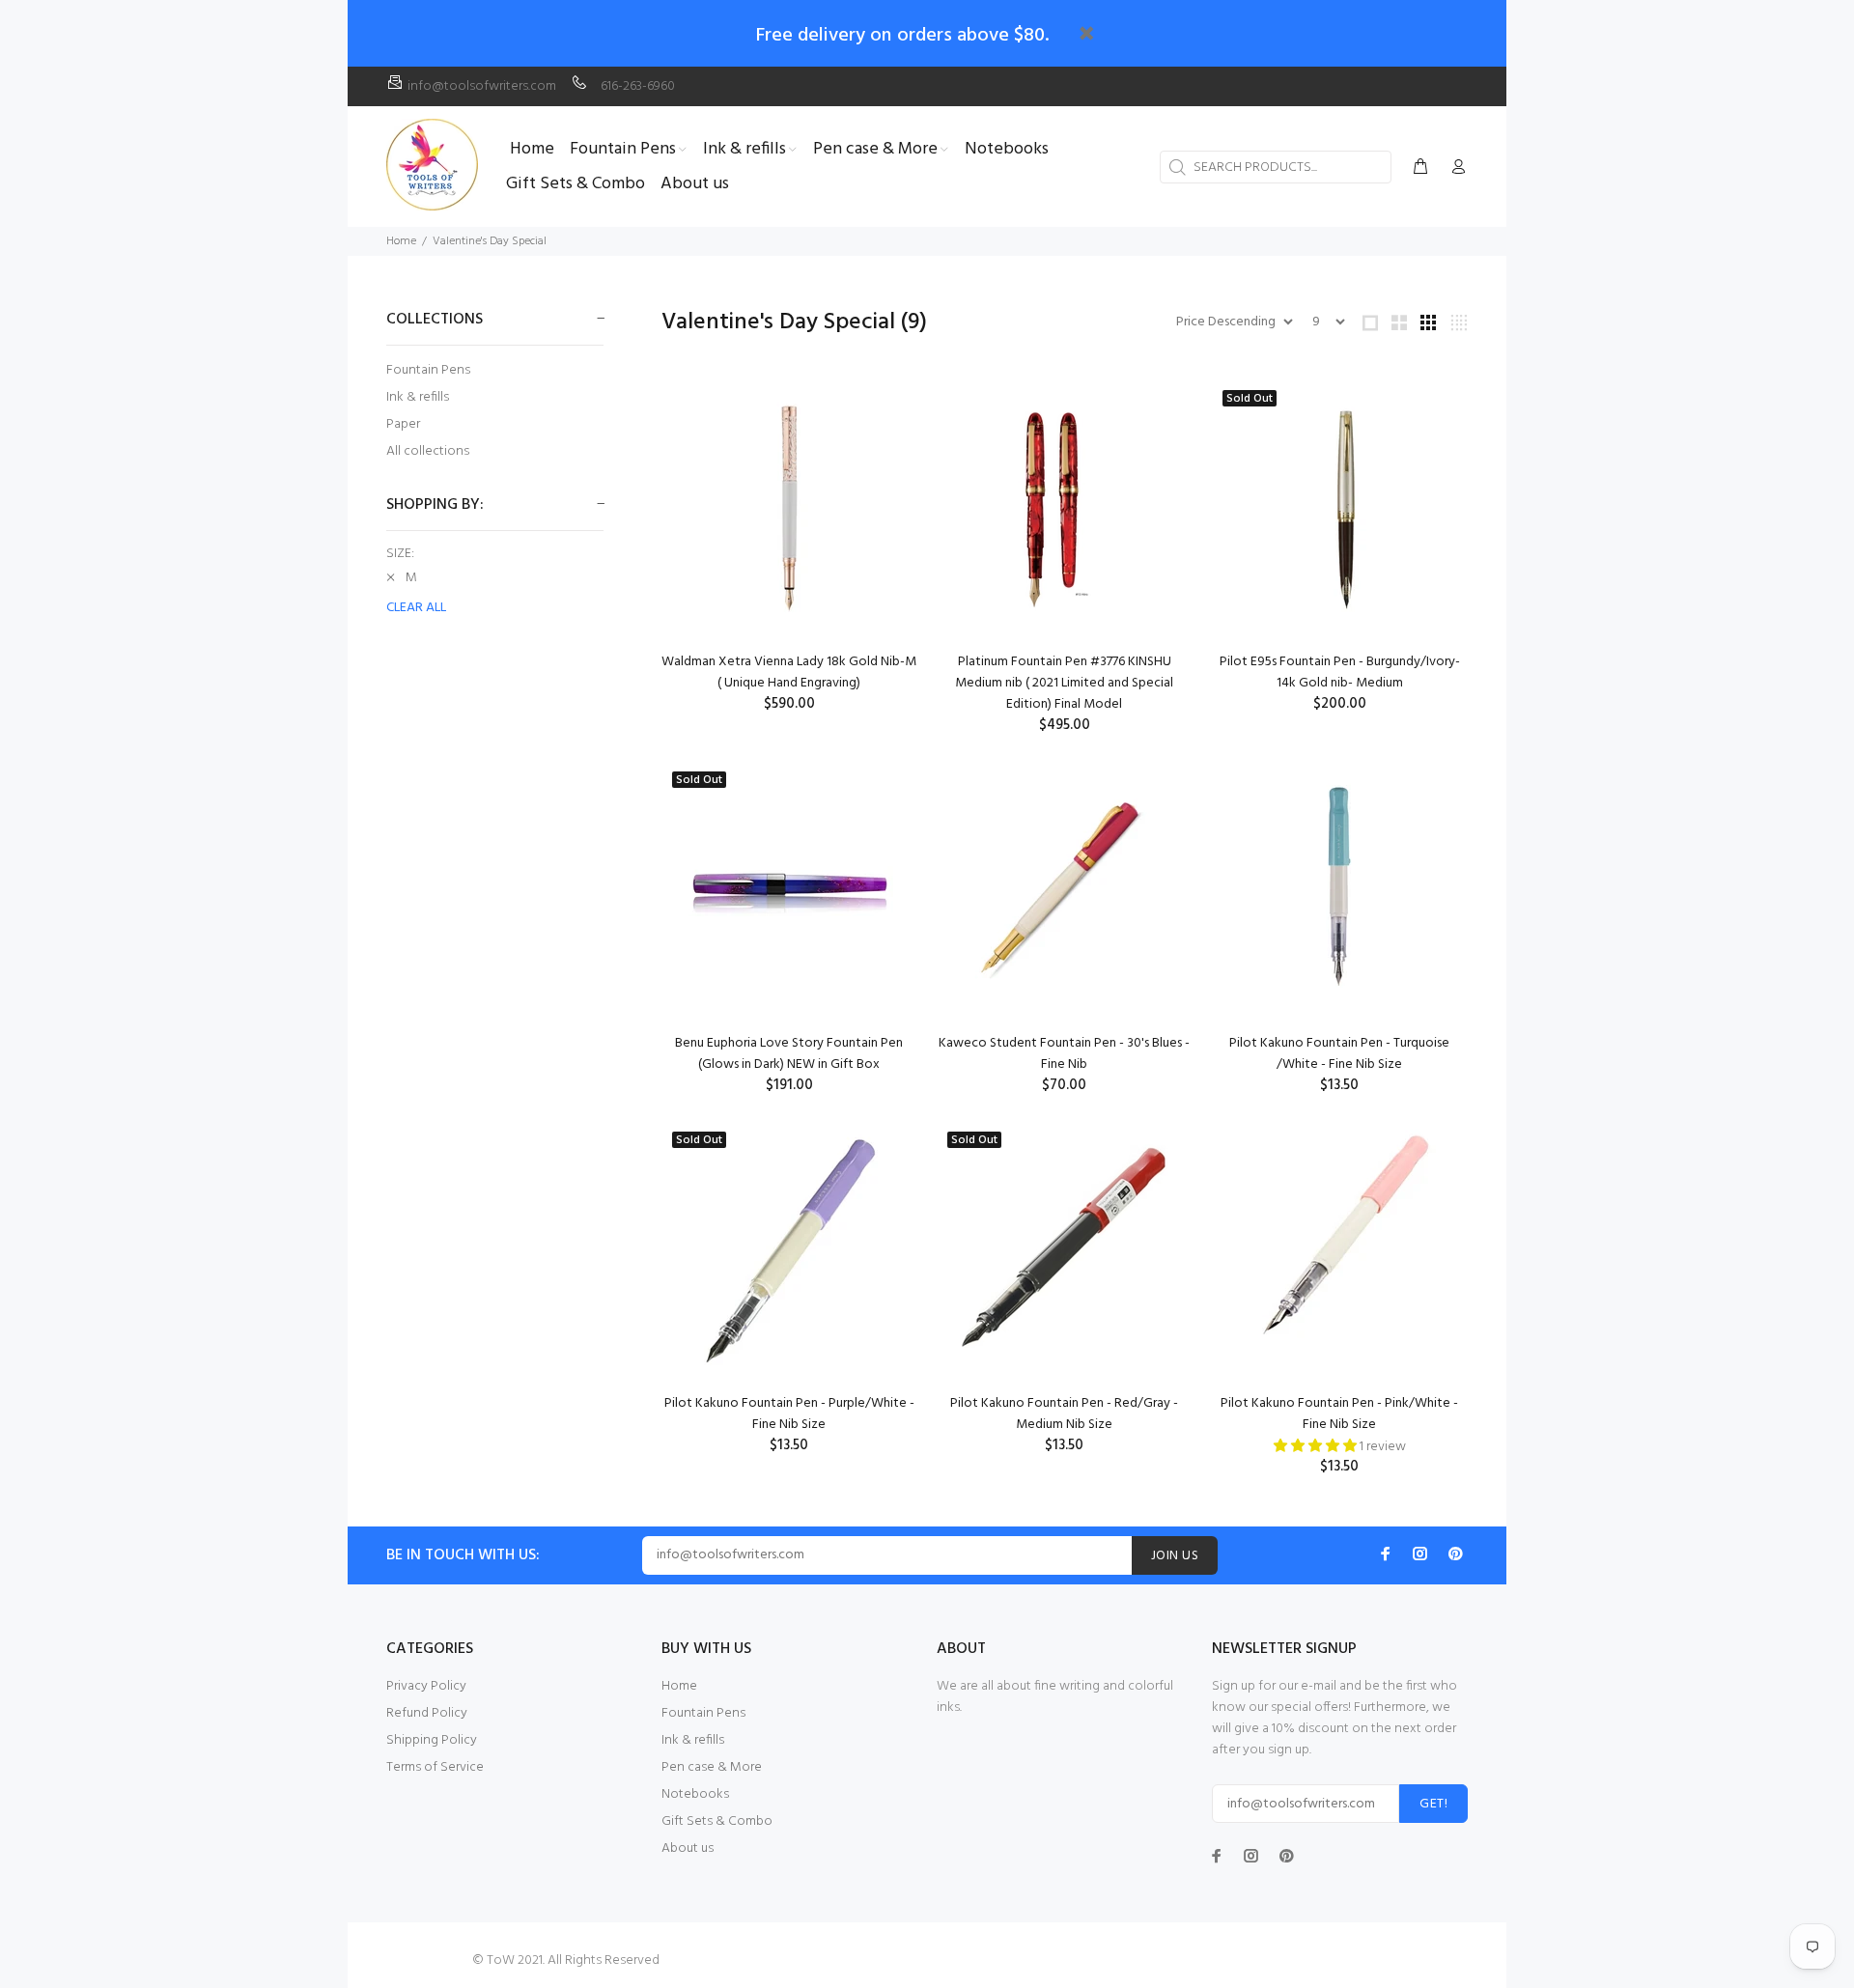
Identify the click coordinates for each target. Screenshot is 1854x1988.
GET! (1433, 1804)
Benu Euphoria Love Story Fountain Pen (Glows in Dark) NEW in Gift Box (789, 1054)
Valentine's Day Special (490, 241)
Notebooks (695, 1794)
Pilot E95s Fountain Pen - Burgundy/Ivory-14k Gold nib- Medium (1340, 672)
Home (401, 241)
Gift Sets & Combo (717, 1821)
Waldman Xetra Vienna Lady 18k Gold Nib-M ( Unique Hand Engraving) (789, 672)
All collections (428, 450)
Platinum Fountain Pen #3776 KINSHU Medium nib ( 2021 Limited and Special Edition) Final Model (1064, 683)
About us (688, 1848)
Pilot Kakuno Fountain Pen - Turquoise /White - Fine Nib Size (1339, 1054)
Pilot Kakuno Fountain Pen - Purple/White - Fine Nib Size (789, 1414)
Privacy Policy (426, 1686)
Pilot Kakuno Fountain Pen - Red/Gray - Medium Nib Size (1064, 1414)
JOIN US (1175, 1556)
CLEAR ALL (416, 608)
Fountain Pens (428, 370)
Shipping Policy (432, 1740)
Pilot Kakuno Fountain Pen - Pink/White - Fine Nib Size (1339, 1414)
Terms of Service (435, 1767)
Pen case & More (712, 1767)
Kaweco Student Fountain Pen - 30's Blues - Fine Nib (1064, 1054)
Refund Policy (427, 1713)
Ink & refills (418, 397)
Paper (403, 424)
